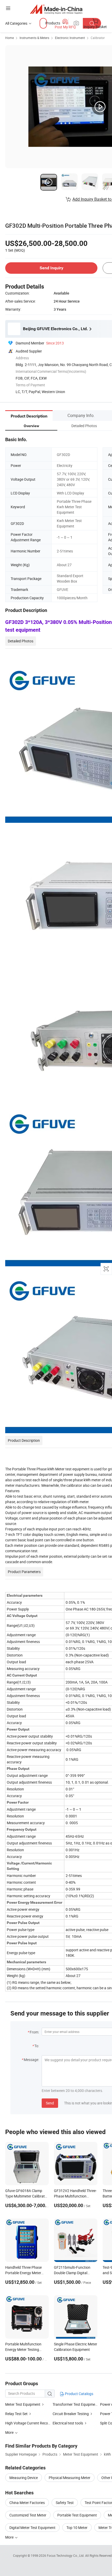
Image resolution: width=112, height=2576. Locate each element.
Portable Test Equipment (77, 2515)
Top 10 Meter (77, 2528)
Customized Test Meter (28, 2515)
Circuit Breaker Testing (71, 2414)
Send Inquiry (51, 268)
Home (10, 38)
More (10, 2537)
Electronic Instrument (70, 38)
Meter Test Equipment (23, 2404)
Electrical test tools (68, 2423)
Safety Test (65, 2503)
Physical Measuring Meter (70, 2478)
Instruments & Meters (34, 38)
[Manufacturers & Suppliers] (56, 9)
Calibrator (98, 38)
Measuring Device (24, 2478)
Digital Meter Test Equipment (32, 2528)
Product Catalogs (79, 2394)
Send (50, 2103)
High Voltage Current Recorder (30, 2423)
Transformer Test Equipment (76, 2404)
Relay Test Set (16, 2414)
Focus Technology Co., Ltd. (66, 2555)
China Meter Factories (27, 2503)
